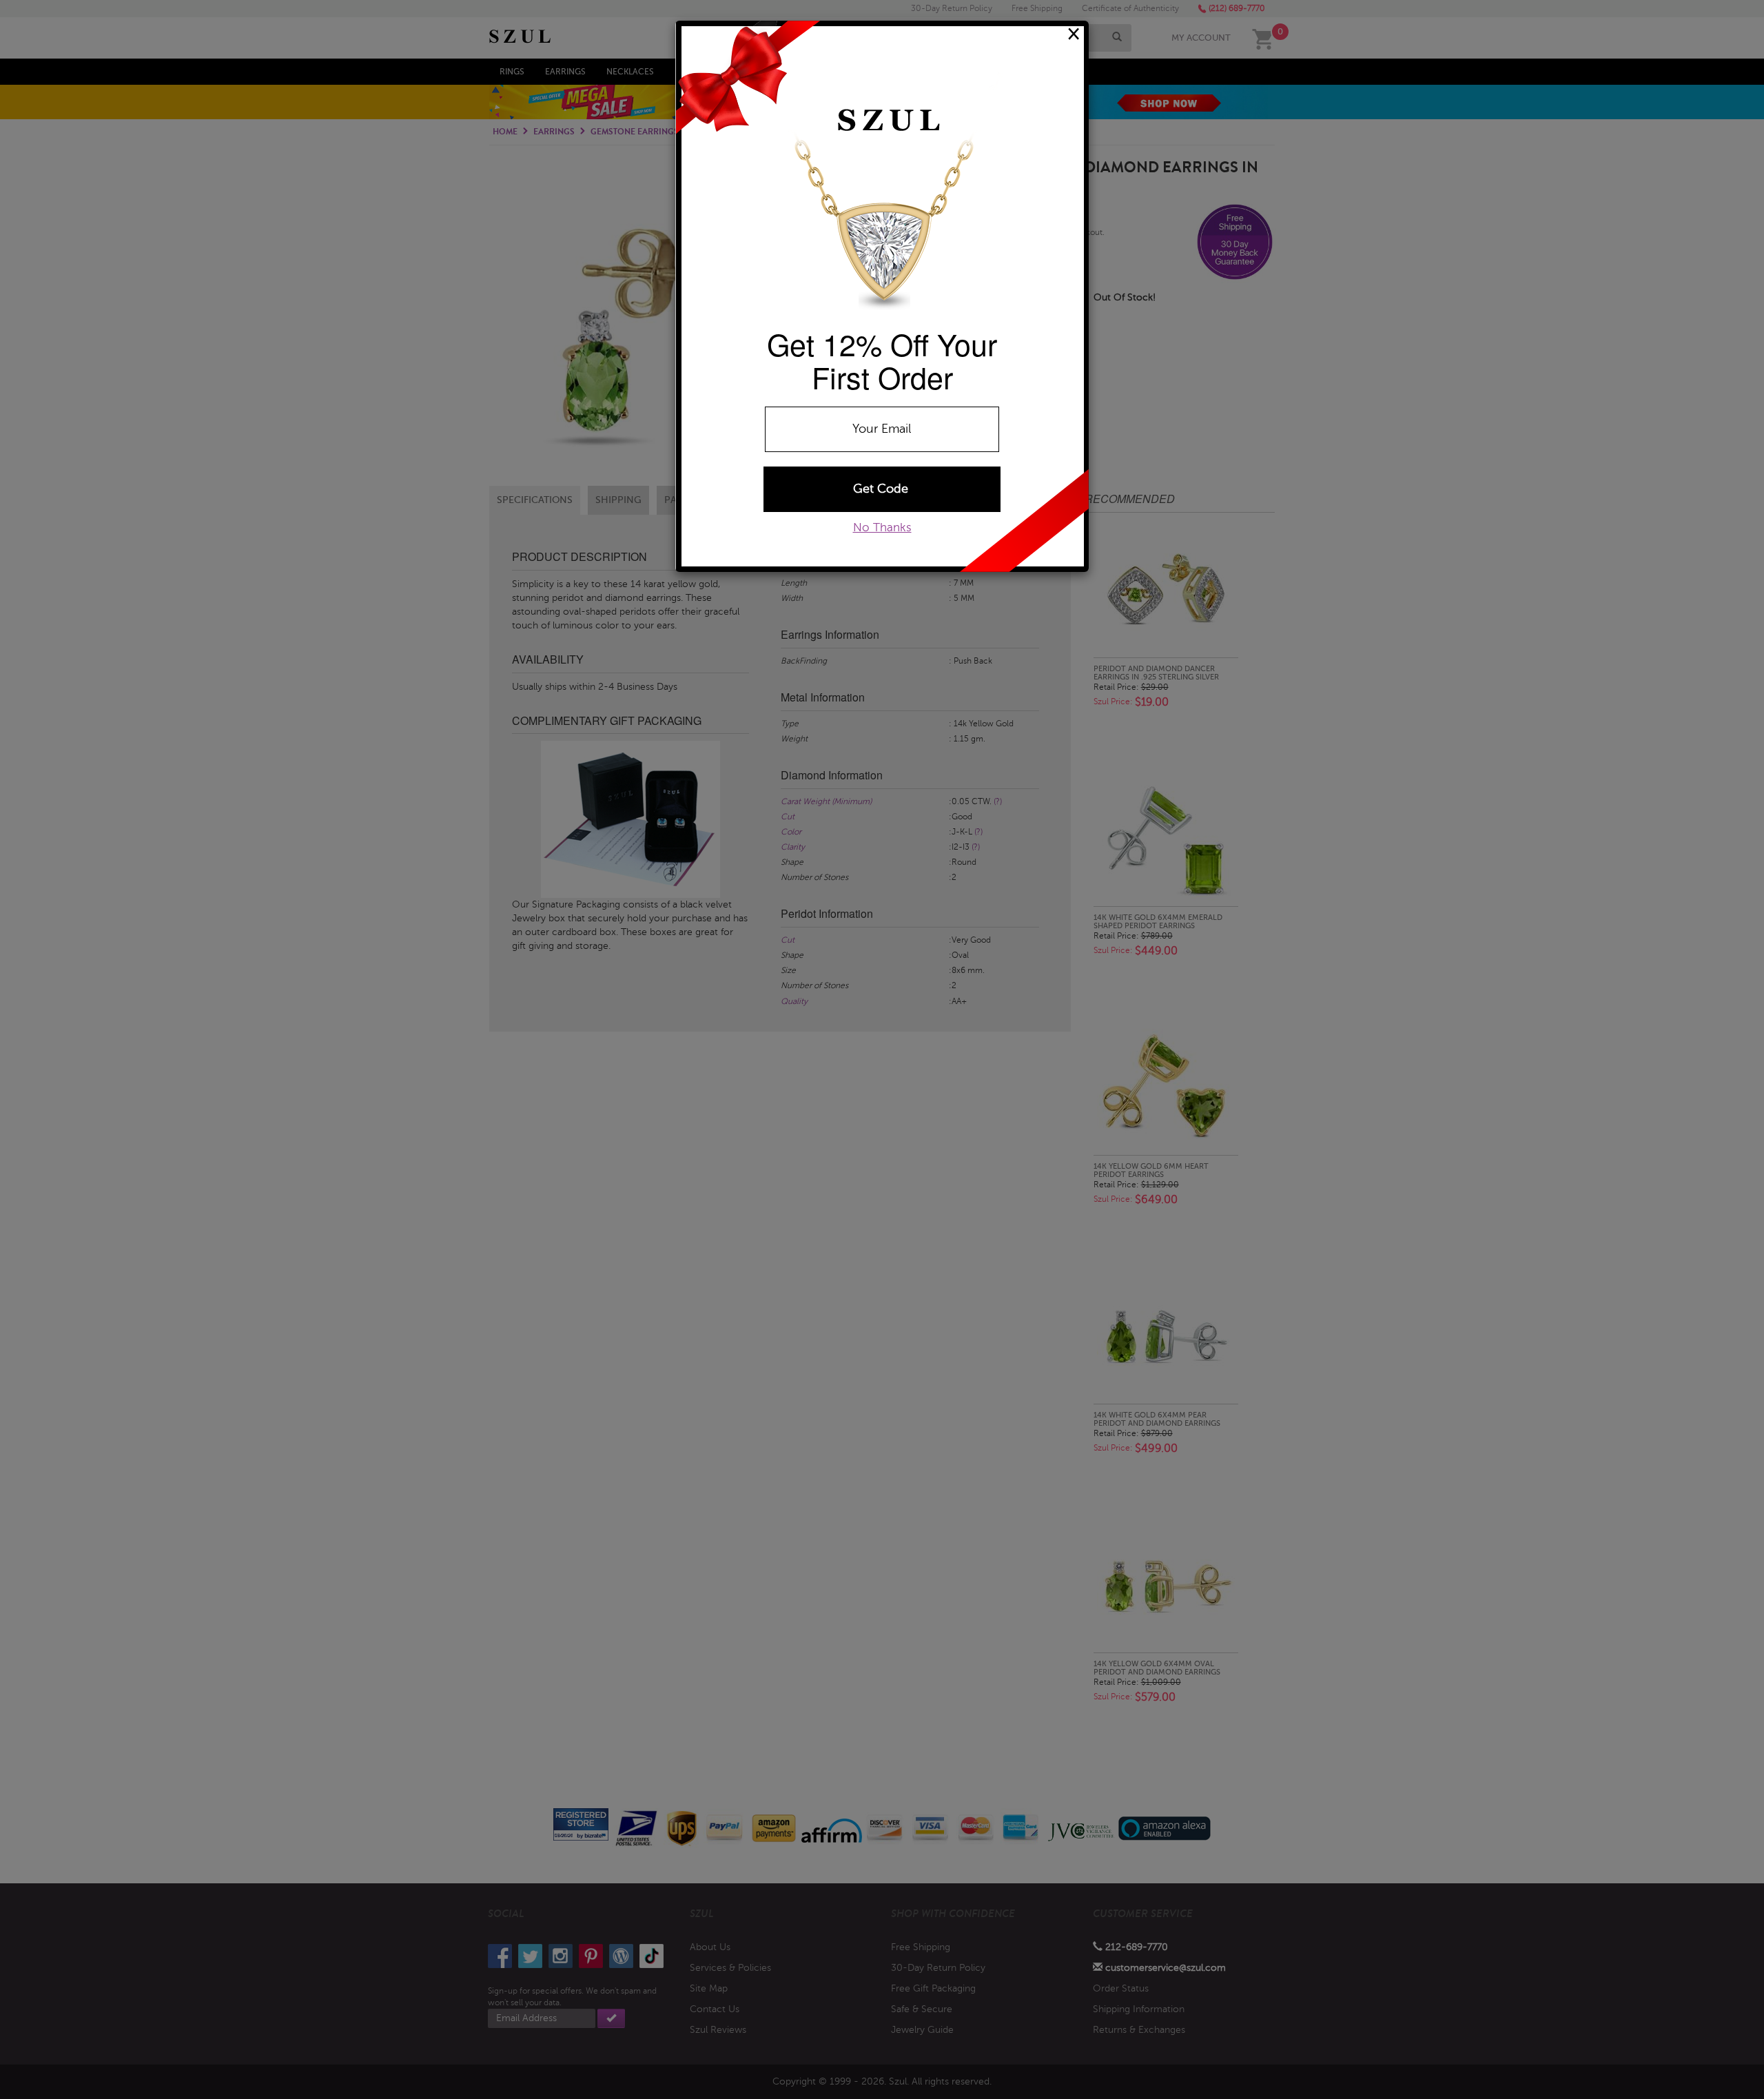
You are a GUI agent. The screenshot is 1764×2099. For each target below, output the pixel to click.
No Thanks (882, 528)
